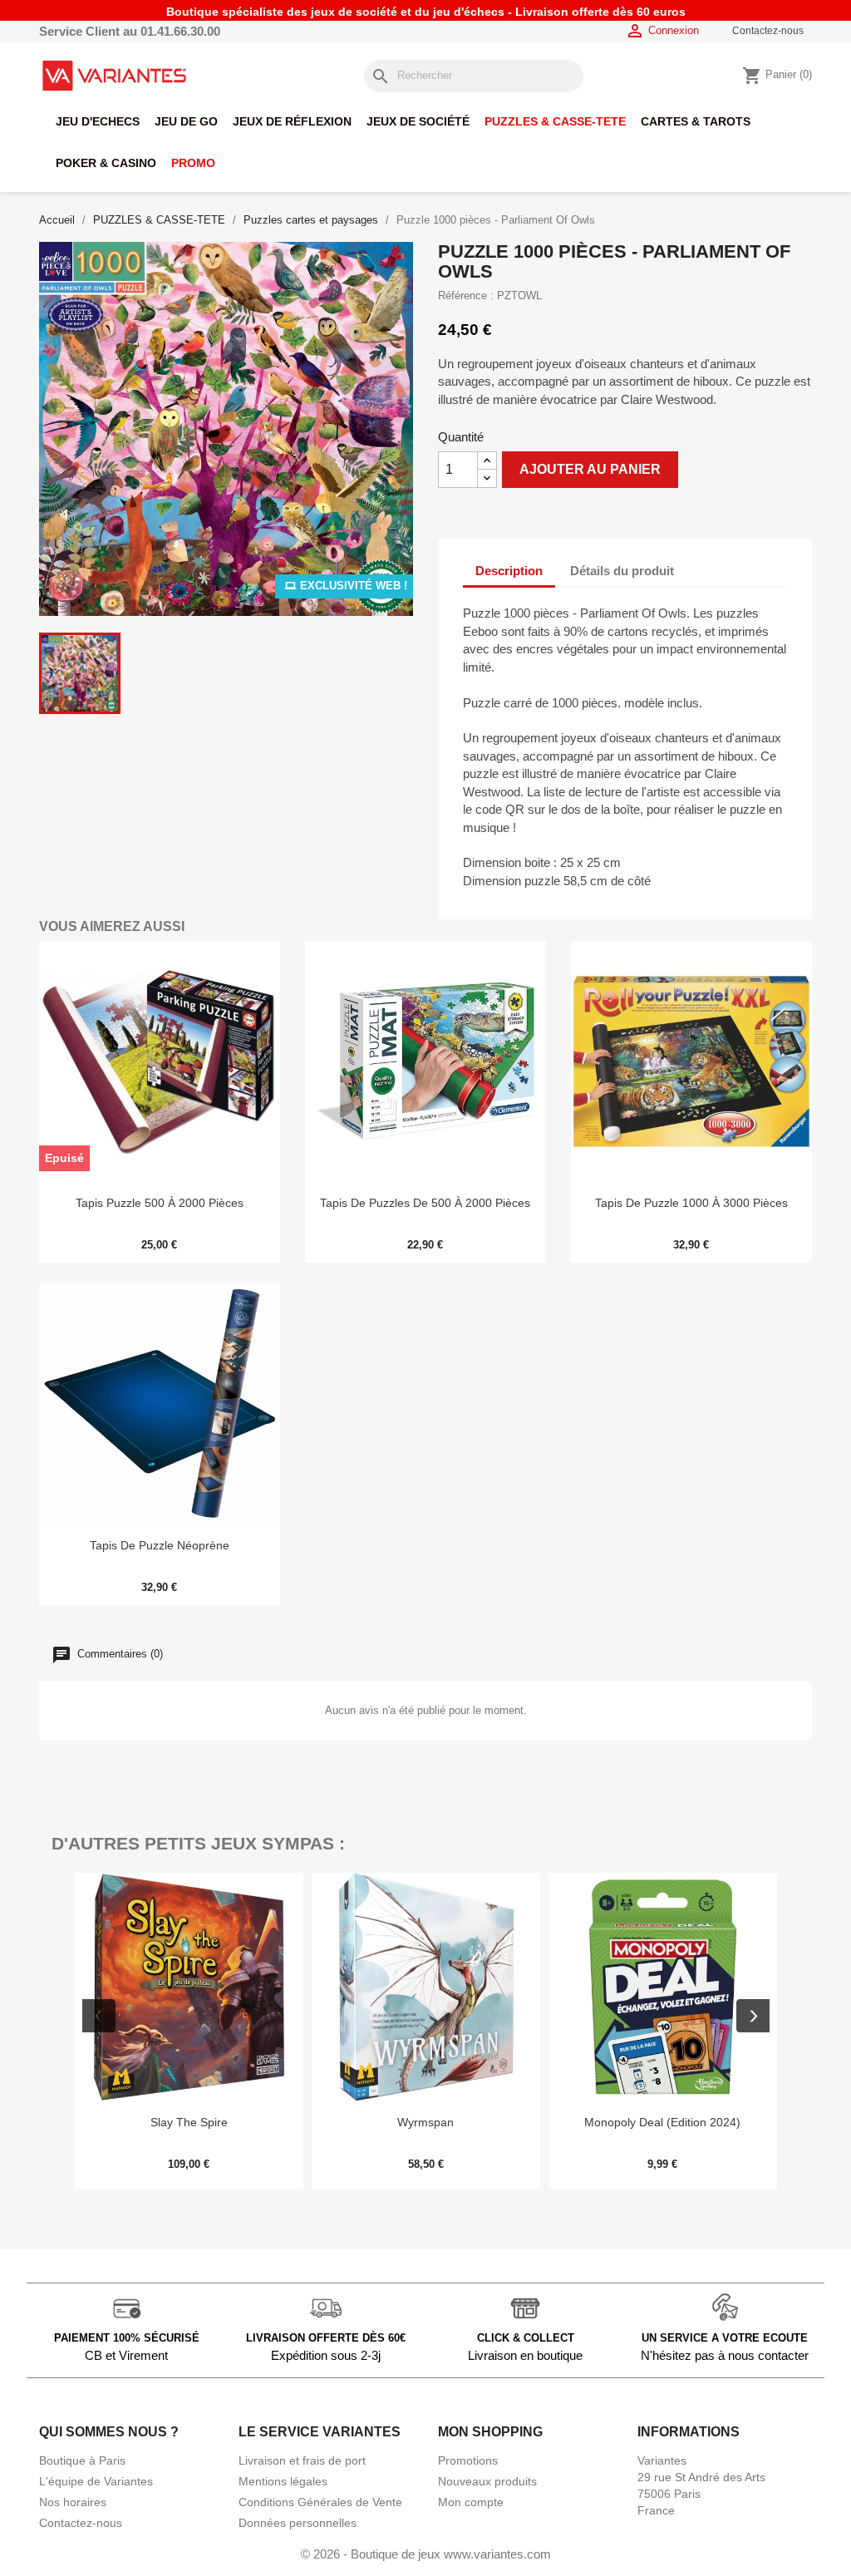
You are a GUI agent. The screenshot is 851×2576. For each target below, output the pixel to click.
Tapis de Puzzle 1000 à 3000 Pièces (691, 1203)
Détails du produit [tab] (622, 571)
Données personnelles (298, 2523)
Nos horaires (73, 2502)
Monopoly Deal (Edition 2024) (662, 2122)
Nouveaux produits (487, 2481)
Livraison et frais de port (302, 2460)
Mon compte (471, 2502)
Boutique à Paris (82, 2460)
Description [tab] (509, 571)
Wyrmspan (425, 2122)
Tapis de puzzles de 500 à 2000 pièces (425, 1203)
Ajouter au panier (590, 469)
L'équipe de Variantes (96, 2481)
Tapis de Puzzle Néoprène (160, 1545)
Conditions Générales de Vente (320, 2502)
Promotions (468, 2460)
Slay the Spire (189, 2122)
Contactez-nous (768, 31)
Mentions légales (283, 2481)
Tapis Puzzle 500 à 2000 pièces (160, 1203)
